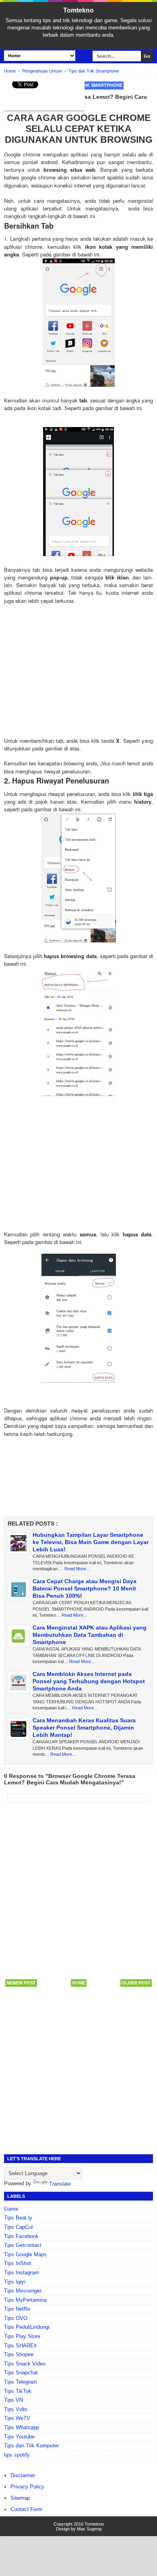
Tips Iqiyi (15, 2282)
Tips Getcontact (23, 2245)
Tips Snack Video (25, 2364)
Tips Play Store (22, 2336)
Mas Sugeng (89, 2529)
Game (11, 2209)
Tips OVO (16, 2318)
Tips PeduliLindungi (27, 2327)
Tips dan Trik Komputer (31, 2446)
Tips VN (13, 2400)
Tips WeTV (17, 2418)
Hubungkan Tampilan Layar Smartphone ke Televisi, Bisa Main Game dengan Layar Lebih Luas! (91, 1542)
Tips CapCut (19, 2227)
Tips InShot (18, 2263)
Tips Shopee (19, 2354)
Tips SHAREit (20, 2346)
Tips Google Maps (25, 2254)
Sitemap (20, 2498)
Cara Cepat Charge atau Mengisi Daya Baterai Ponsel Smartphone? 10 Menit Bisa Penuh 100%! (85, 1588)
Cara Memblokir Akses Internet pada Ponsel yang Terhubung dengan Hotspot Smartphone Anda (89, 1681)
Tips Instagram (22, 2273)
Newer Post (21, 1983)
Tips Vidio (16, 2409)
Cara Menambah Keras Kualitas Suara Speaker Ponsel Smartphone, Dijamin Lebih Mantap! (84, 1728)
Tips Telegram (21, 2382)
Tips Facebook (21, 2236)
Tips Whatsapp (22, 2427)
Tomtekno (78, 10)
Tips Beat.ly (18, 2218)
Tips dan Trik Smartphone (90, 85)
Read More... (77, 1569)
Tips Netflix (17, 2309)
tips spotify (17, 2455)
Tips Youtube (19, 2437)
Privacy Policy (27, 2487)
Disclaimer (23, 2475)
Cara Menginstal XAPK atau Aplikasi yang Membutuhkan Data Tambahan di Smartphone (90, 1635)
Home (79, 1983)
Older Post (136, 1983)
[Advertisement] (78, 675)
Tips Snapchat (21, 2373)
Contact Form (26, 2509)
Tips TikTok (18, 2391)
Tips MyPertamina (25, 2300)
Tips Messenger (23, 2291)
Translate (60, 2184)
